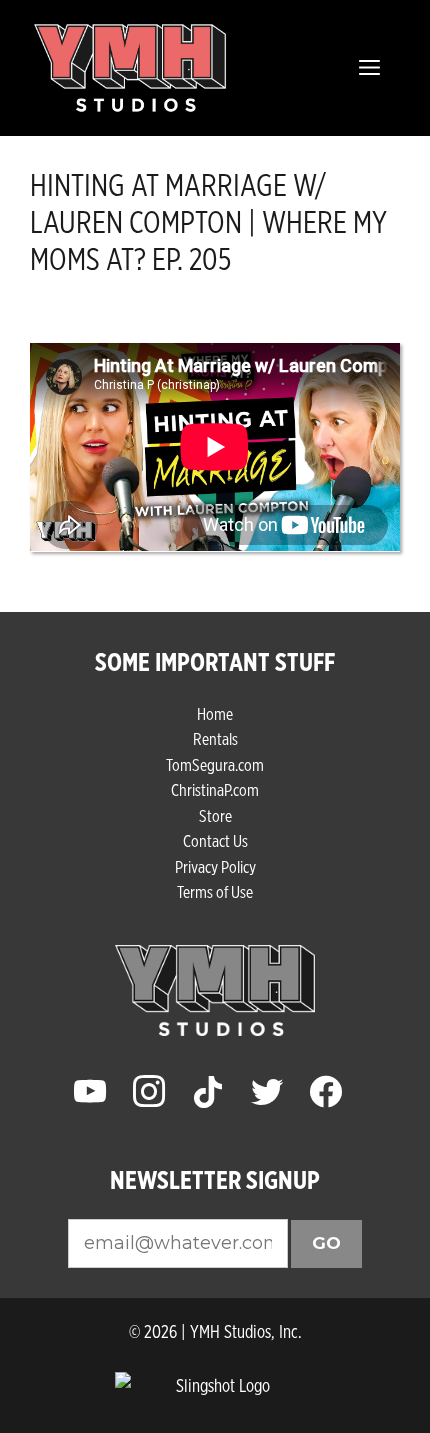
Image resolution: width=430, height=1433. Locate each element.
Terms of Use (215, 891)
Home (215, 713)
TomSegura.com (215, 764)
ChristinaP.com (215, 789)
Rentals (215, 738)
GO (326, 1243)
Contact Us (215, 840)
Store (215, 815)
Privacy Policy (215, 866)
